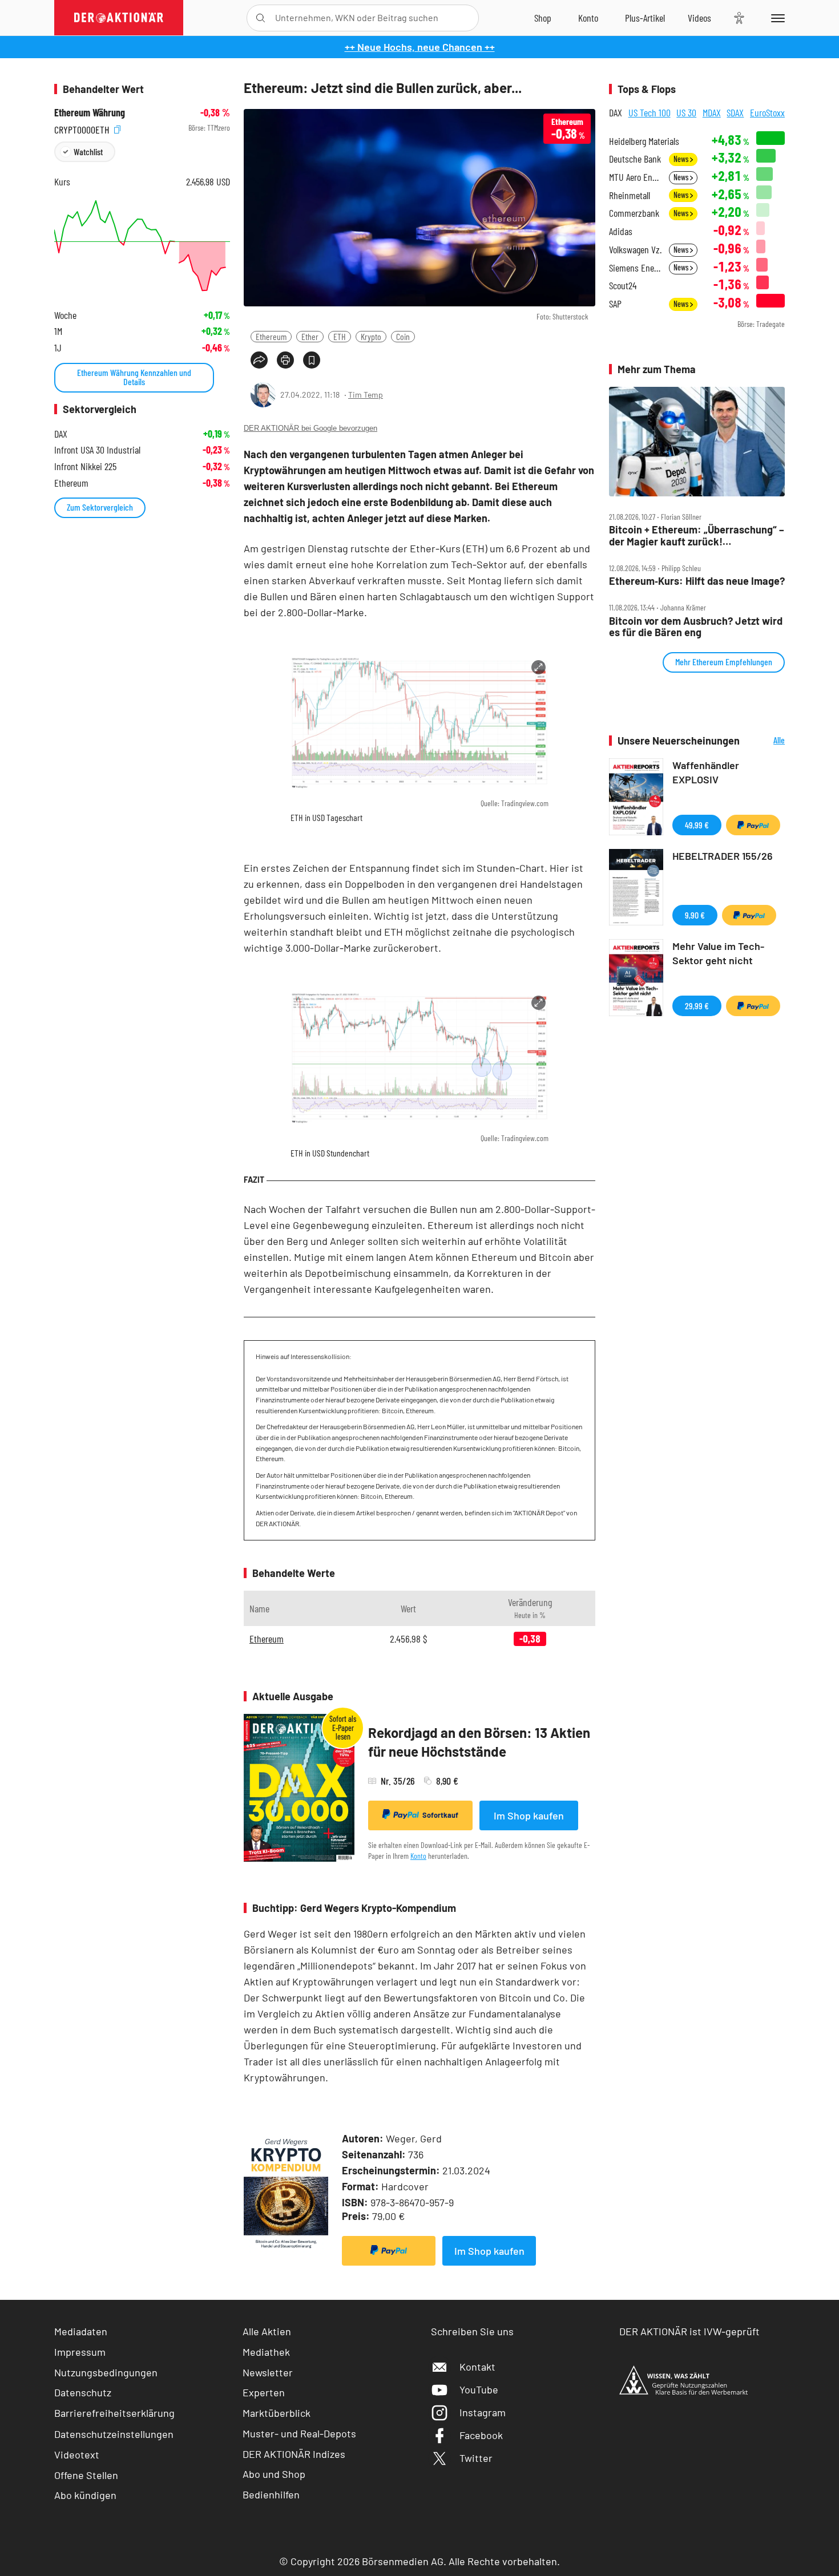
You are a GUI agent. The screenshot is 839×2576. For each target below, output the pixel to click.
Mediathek (266, 2352)
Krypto (371, 336)
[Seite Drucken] (285, 360)
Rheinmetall (630, 195)
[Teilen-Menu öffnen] (259, 360)
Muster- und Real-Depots (299, 2433)
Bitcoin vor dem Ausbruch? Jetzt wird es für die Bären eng (696, 627)
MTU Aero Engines (636, 177)
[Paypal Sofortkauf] (389, 2251)
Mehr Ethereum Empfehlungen (724, 662)
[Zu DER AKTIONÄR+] (645, 18)
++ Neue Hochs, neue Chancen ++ (420, 47)
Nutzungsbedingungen (106, 2372)
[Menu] (776, 18)
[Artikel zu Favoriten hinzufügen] (312, 360)
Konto (418, 1856)
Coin (403, 336)
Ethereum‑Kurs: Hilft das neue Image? (697, 581)
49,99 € (697, 825)
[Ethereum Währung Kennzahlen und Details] (142, 246)
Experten (264, 2392)
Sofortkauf (440, 1815)
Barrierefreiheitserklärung (114, 2413)
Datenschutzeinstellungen (114, 2434)
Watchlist (88, 151)
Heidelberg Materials (644, 141)
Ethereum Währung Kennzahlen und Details (134, 377)
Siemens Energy (636, 268)
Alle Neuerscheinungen (765, 741)
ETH (340, 336)
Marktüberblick (277, 2413)
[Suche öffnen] (261, 18)
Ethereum (271, 336)
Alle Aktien (267, 2331)
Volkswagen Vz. (635, 250)
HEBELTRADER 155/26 (723, 856)
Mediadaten (81, 2331)
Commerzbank (634, 213)
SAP (615, 304)
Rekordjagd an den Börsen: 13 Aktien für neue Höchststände (479, 1742)
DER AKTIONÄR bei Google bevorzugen (310, 428)
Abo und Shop (274, 2474)
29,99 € (697, 1006)
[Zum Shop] (543, 18)
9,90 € (695, 915)
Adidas (621, 231)
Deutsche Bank (635, 159)
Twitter (476, 2458)
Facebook (481, 2435)
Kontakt (477, 2367)
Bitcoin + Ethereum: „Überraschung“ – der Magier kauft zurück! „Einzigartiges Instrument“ (697, 535)
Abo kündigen (85, 2495)
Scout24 (623, 286)
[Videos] (699, 18)
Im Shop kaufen (529, 1815)
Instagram (483, 2412)
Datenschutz (83, 2392)
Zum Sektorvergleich (100, 507)
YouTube (479, 2389)
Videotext (77, 2454)
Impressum (80, 2352)
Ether (310, 336)
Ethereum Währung (90, 113)
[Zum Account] (588, 18)
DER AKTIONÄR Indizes (294, 2454)
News (682, 159)
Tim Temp (366, 395)
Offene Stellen (86, 2475)
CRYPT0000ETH (83, 128)
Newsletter (268, 2372)
